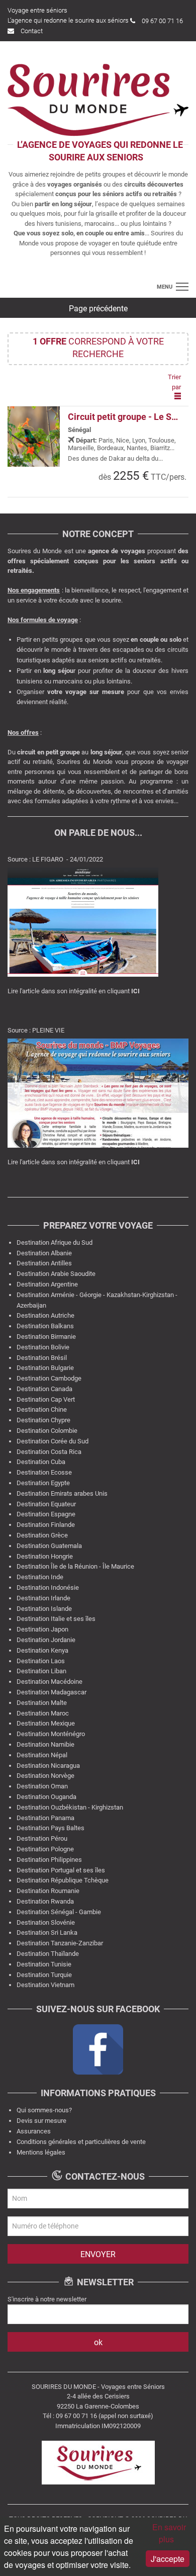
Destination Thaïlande (48, 1954)
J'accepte (168, 2559)
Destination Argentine (47, 1284)
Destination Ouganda (46, 1797)
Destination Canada (44, 1389)
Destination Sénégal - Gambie (59, 1912)
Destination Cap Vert (46, 1399)
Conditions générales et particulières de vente (81, 2142)
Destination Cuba (41, 1462)
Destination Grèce (42, 1535)
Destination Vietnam (45, 1985)
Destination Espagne (46, 1514)
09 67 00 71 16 (162, 21)
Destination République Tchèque (63, 1880)
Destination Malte (42, 1703)
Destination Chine (42, 1409)
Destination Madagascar (52, 1692)
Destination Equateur (46, 1504)
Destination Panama (45, 1818)
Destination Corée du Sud (53, 1441)
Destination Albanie (44, 1253)
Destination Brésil (42, 1358)
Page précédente (98, 309)
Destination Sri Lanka (47, 1933)
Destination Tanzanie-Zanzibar (60, 1943)
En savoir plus (169, 2533)
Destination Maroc (43, 1713)
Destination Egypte (43, 1483)
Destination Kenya (42, 1650)
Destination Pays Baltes (51, 1828)
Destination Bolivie (43, 1347)
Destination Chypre (43, 1420)
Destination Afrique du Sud (55, 1242)
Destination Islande (44, 1609)
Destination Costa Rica (49, 1452)
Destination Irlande (43, 1598)
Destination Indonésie (48, 1587)
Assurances (34, 2131)
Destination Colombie (47, 1431)
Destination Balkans (45, 1326)
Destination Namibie (45, 1744)
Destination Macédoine (50, 1682)
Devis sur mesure (41, 2121)
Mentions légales (41, 2152)
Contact (32, 31)
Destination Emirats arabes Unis (62, 1493)
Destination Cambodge (49, 1378)
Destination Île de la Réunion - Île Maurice (75, 1566)
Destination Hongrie (45, 1556)
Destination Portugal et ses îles (61, 1870)
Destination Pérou (42, 1838)
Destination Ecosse (44, 1472)
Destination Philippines (49, 1860)
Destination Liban (41, 1671)
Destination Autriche (45, 1315)
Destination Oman (42, 1786)
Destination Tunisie (44, 1964)
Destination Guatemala (49, 1546)
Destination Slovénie (46, 1922)
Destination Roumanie (48, 1891)
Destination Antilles (44, 1263)
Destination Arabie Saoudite (56, 1274)
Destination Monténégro (51, 1734)
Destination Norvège (45, 1776)
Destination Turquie (44, 1975)
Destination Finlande (46, 1525)
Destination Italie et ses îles (56, 1619)
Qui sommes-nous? (44, 2110)
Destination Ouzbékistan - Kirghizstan (70, 1807)
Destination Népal (42, 1755)
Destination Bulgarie (45, 1368)
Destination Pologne (45, 1849)
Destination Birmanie (46, 1337)
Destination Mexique (46, 1723)
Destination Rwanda (45, 1901)
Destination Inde (40, 1577)
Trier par (174, 382)
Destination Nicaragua (48, 1766)
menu (165, 287)
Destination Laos (41, 1661)
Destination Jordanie (46, 1640)
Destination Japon (42, 1629)
